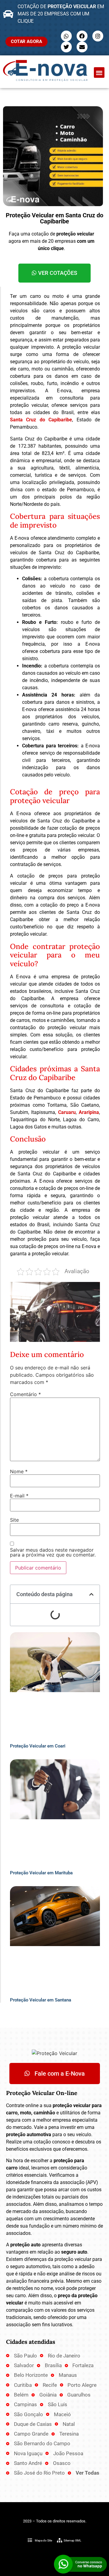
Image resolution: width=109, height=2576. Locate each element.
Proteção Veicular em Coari (38, 1746)
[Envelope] (82, 47)
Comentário (25, 1394)
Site (14, 1520)
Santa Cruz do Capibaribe (41, 420)
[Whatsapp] (66, 36)
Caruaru (67, 1112)
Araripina (89, 1112)
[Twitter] (66, 47)
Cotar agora (26, 41)
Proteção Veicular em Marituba (41, 1873)
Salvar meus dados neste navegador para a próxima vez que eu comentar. (53, 1552)
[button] (99, 72)
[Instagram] (98, 36)
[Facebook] (82, 36)
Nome (19, 1471)
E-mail (19, 1496)
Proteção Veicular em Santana (41, 2000)
